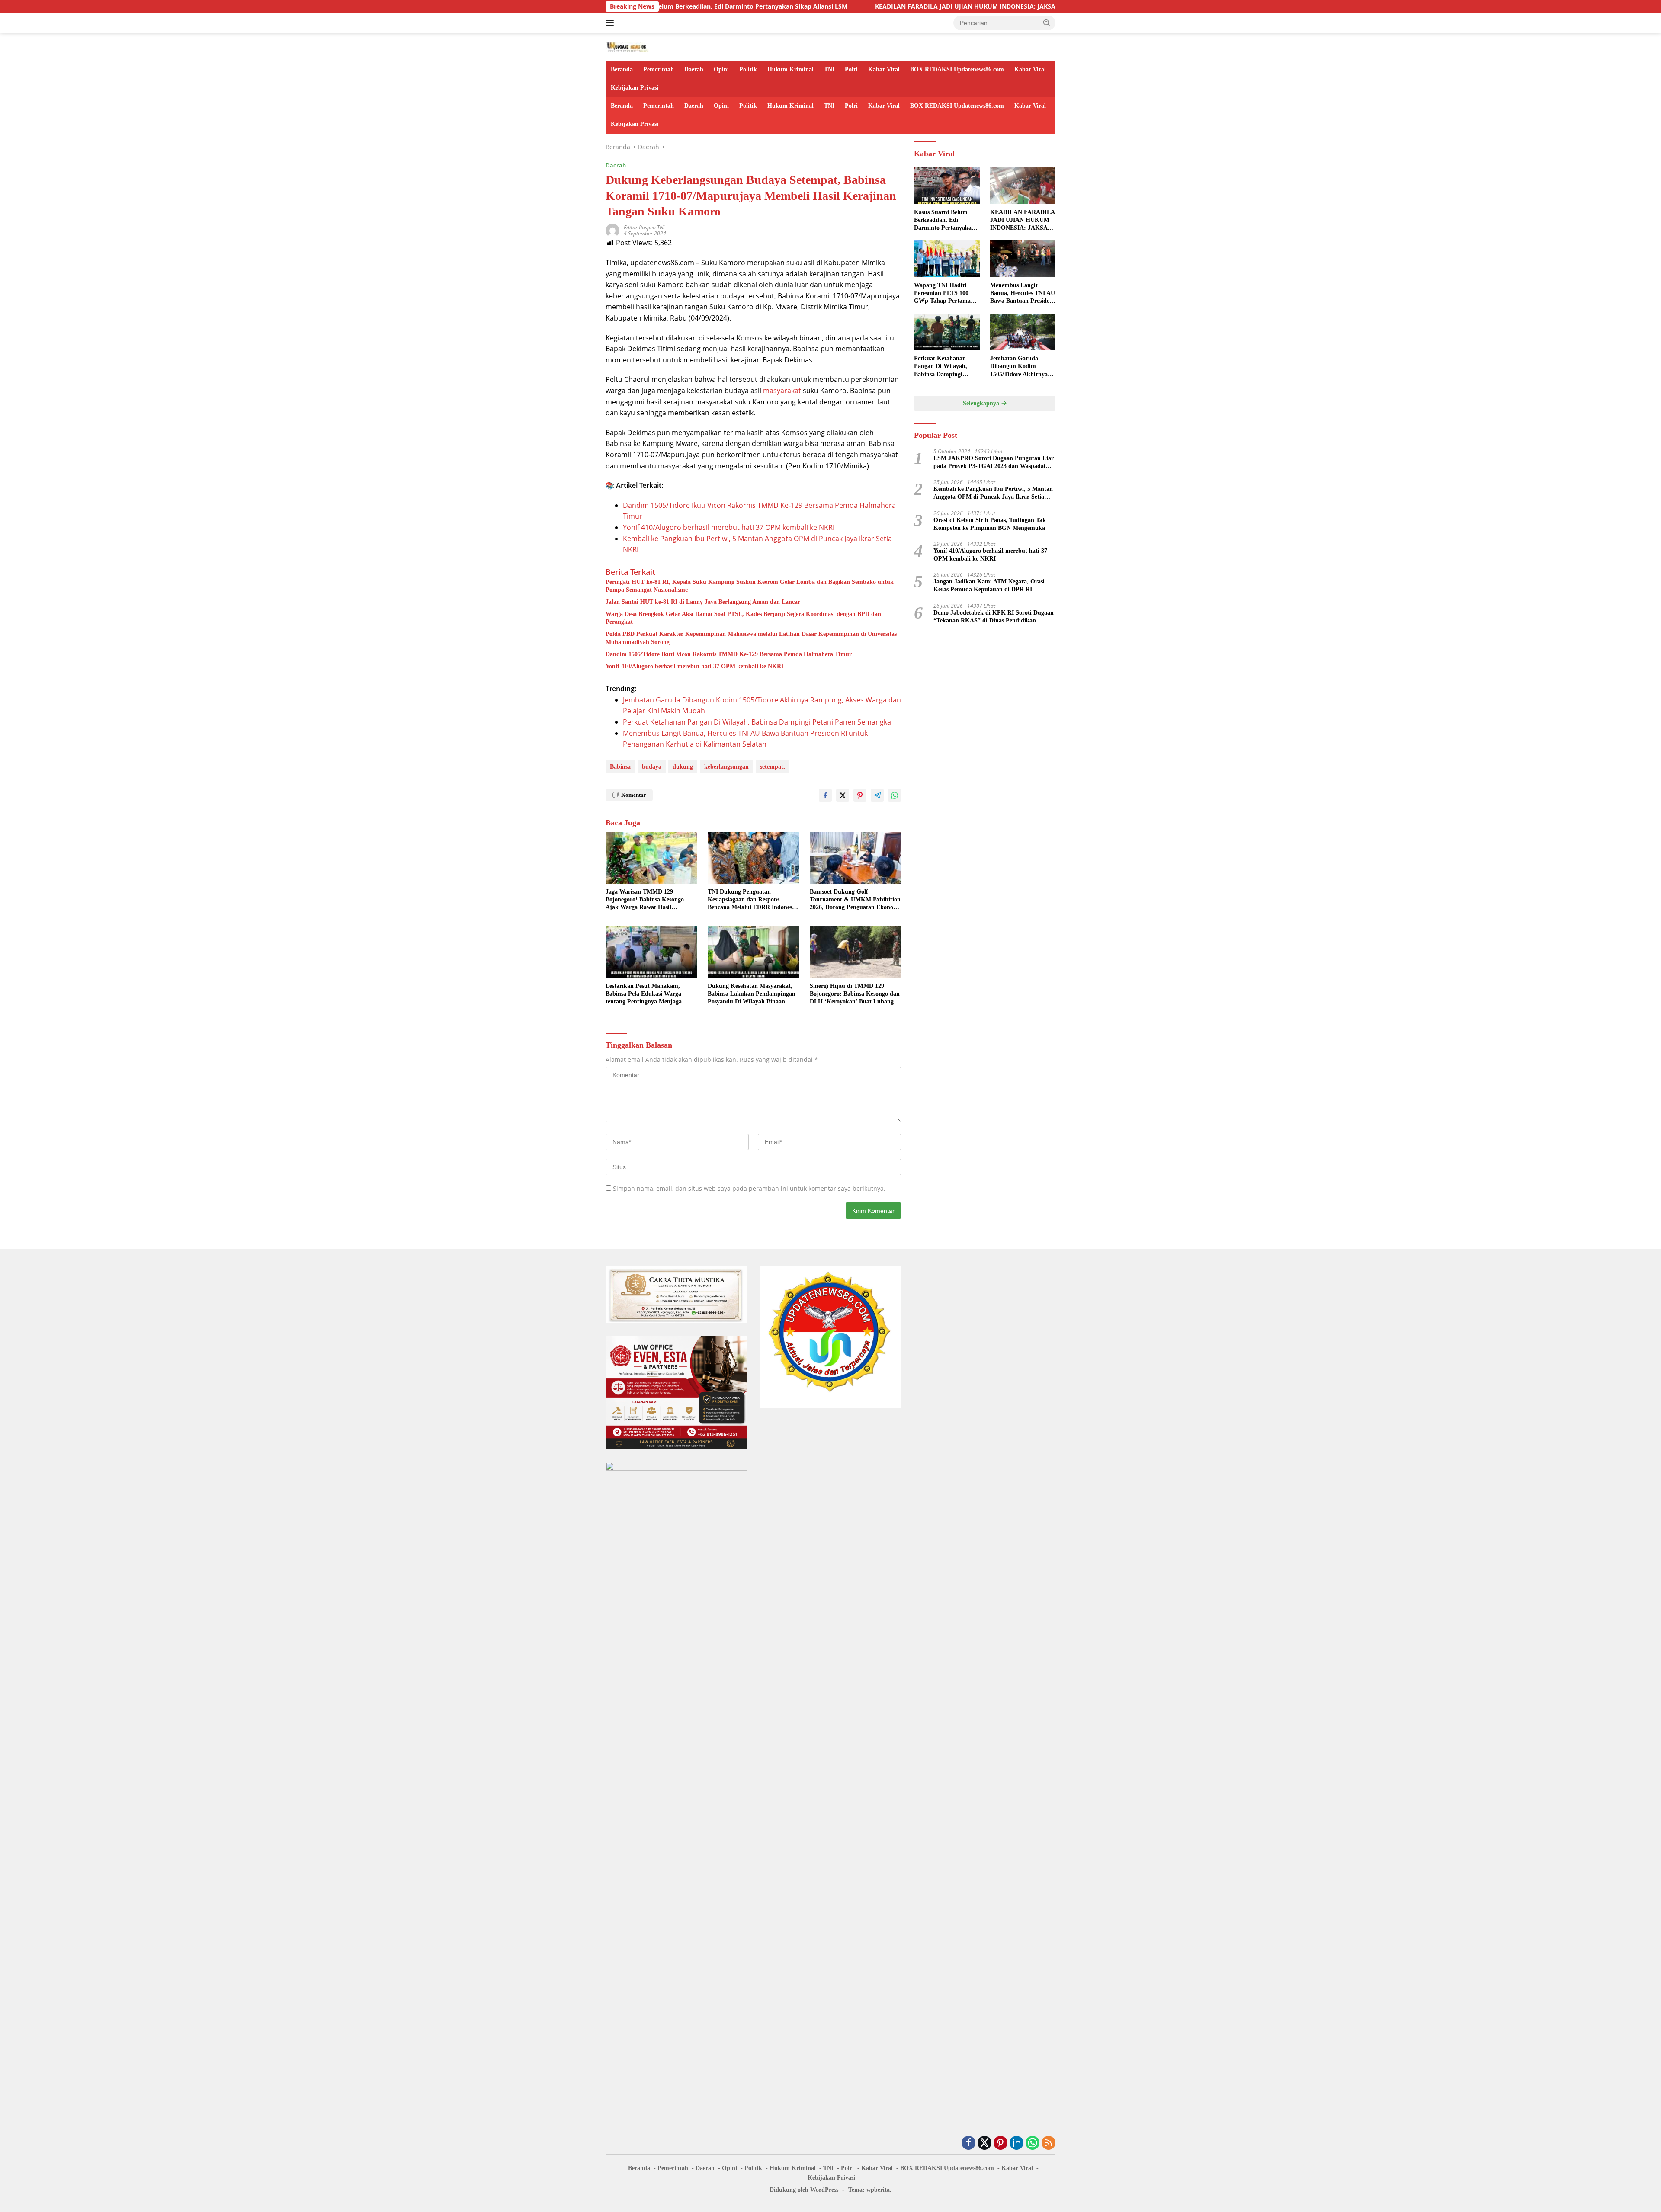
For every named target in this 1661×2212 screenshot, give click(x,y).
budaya (652, 767)
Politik (748, 69)
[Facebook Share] (825, 795)
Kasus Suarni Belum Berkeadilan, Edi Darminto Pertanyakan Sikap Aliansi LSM (944, 221)
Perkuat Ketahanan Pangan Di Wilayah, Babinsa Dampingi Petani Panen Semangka (757, 722)
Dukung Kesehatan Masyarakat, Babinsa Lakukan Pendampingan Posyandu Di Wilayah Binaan (752, 994)
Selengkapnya (982, 403)
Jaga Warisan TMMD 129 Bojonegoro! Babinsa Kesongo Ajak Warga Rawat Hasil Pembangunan (645, 900)
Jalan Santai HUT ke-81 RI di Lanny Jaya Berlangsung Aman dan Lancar (703, 602)
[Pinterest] (1000, 2143)
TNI (829, 69)
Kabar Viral (884, 69)
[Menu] (611, 23)
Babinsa (620, 767)
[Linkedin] (1016, 2143)
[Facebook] (968, 2143)
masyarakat (782, 391)
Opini (721, 69)
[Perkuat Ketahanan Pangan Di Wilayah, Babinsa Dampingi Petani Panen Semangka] (947, 332)
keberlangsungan (726, 767)
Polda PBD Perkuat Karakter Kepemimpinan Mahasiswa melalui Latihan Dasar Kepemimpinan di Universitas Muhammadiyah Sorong (751, 638)
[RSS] (1049, 2143)
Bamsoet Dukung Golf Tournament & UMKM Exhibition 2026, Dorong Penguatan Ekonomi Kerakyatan (855, 900)
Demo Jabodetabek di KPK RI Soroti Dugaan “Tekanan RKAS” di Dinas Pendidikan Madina (994, 617)
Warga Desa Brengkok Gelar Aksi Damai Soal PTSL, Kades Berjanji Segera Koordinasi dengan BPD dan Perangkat (743, 618)
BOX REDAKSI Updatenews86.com (957, 69)
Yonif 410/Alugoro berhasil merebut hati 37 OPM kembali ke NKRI (729, 527)
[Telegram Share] (877, 795)
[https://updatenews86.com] (627, 46)
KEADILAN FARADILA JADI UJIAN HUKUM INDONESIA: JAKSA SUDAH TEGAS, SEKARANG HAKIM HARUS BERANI (897, 6)
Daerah (694, 69)
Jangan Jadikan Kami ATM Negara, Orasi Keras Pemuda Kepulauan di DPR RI (989, 585)
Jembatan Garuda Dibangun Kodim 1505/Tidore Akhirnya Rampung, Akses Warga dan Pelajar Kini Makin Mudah (1022, 367)
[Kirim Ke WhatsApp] (895, 795)
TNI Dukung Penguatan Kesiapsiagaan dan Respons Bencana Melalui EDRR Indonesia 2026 (752, 900)
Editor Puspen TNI (644, 227)
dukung (683, 767)
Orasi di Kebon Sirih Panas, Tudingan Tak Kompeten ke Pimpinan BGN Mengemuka (990, 524)
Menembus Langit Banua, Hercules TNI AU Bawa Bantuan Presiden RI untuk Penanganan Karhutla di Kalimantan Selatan (1023, 294)
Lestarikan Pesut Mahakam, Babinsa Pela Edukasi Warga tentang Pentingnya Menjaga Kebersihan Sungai (644, 994)
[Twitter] (984, 2143)
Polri (851, 69)
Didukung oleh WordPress (804, 2190)
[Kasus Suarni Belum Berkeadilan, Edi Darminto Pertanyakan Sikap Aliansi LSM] (947, 186)
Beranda (622, 69)
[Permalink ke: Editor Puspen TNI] (612, 230)
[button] (1047, 22)
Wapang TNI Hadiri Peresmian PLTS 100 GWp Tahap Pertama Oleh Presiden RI (942, 294)
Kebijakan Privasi (635, 88)
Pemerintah (659, 69)
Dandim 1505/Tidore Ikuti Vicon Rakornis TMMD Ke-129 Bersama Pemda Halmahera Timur (729, 654)
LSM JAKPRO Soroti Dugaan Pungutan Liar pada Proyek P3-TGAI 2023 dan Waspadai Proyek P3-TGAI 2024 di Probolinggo (994, 463)
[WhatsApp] (1033, 2143)
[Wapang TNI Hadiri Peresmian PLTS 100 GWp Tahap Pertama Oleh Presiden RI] (947, 259)
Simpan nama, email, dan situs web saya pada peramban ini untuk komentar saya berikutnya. (749, 1188)
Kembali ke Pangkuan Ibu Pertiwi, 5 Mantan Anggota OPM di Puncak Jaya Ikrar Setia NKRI (993, 493)
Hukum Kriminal (790, 69)
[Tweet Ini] (843, 795)
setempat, (773, 767)
